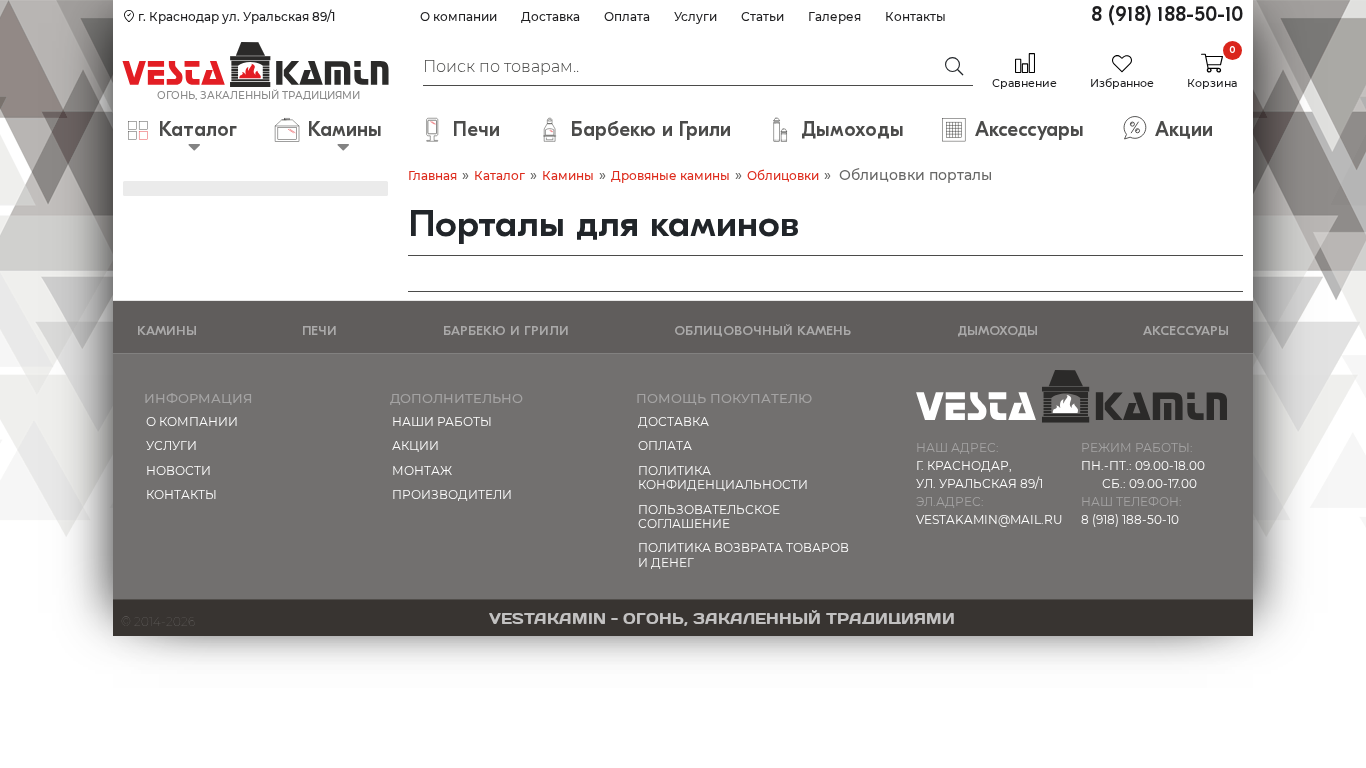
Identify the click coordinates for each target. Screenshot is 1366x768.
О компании (458, 16)
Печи (319, 330)
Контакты (915, 16)
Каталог (499, 175)
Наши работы (442, 421)
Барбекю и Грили (506, 330)
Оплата (627, 16)
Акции (415, 445)
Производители (452, 494)
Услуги (695, 16)
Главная (432, 175)
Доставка (550, 16)
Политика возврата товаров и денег (743, 554)
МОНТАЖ (422, 470)
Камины (568, 175)
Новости (178, 470)
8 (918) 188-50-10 (1167, 14)
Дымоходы (997, 330)
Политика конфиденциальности (723, 477)
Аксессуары (1186, 330)
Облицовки (783, 175)
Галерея (834, 16)
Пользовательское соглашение (709, 516)
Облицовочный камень (762, 330)
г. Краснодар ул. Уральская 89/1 (235, 16)
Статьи (762, 16)
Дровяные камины (670, 175)
